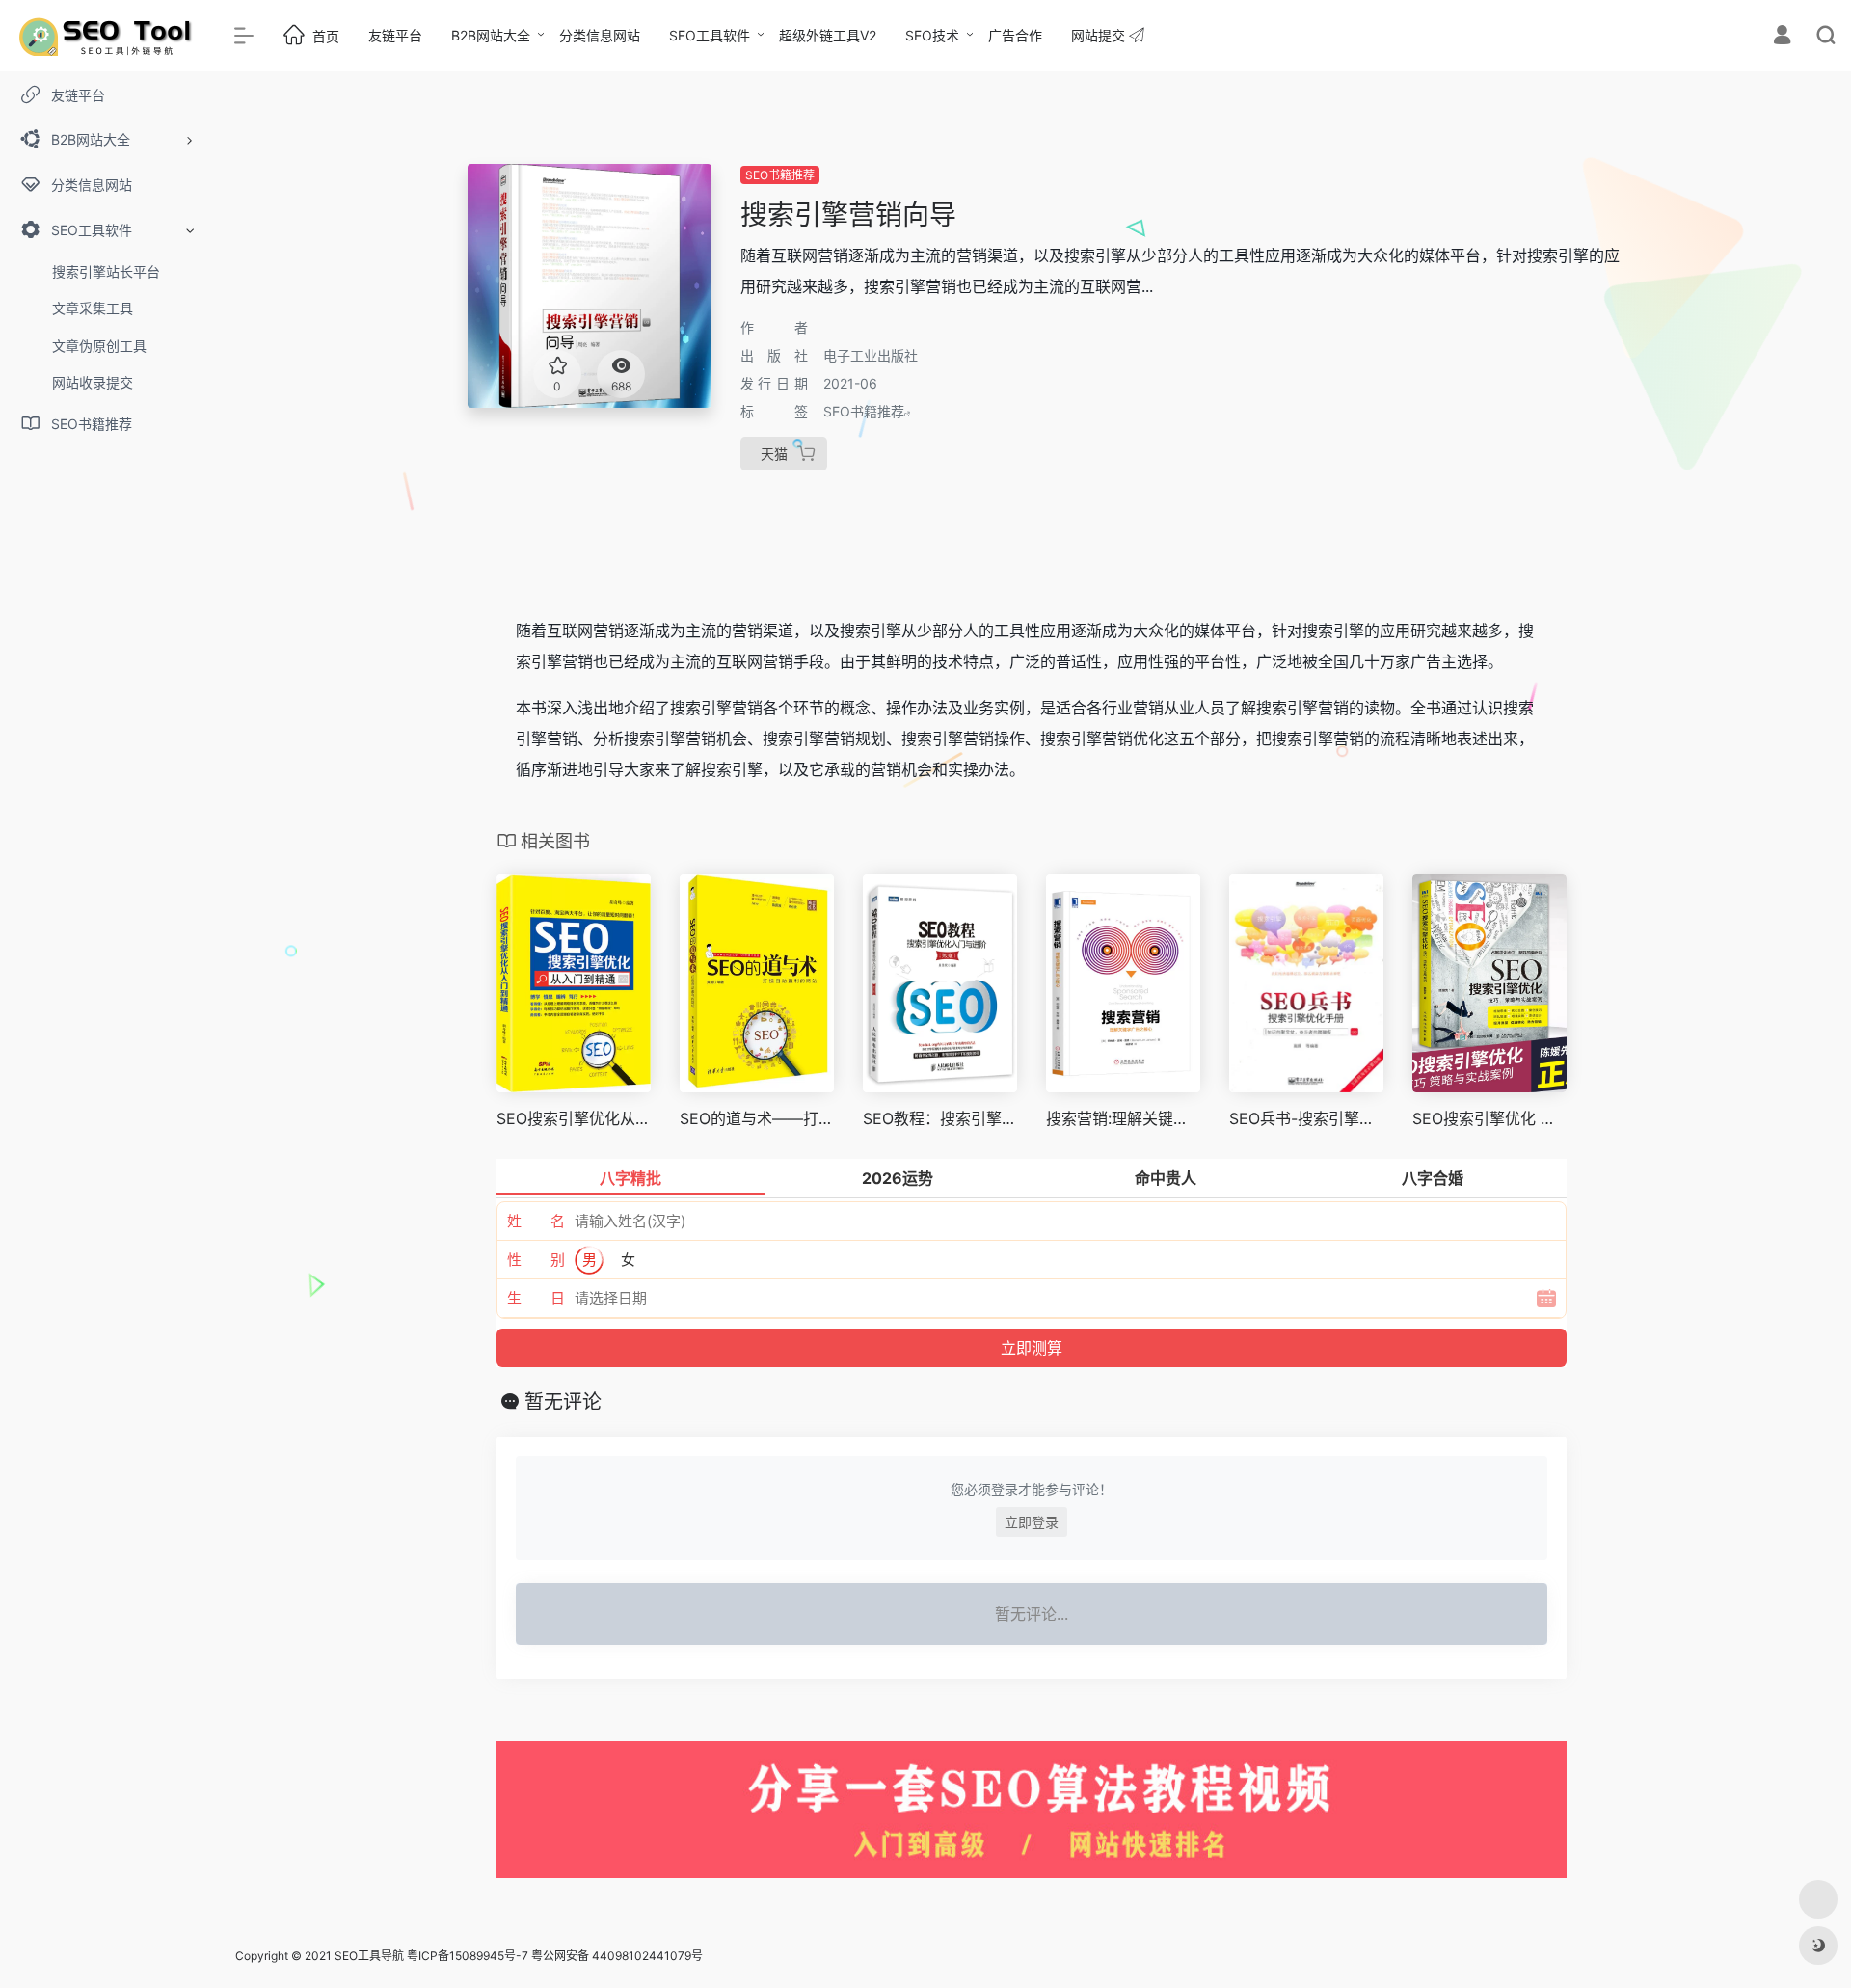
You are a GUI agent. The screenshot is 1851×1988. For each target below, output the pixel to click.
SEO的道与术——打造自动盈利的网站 (757, 1118)
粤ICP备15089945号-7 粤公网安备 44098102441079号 (555, 1956)
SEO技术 (932, 35)
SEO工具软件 (710, 35)
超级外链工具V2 (828, 35)
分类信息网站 (600, 35)
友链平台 (395, 35)
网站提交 (1100, 35)
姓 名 (536, 1221)
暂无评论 (563, 1402)
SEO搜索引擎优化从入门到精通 (574, 1118)
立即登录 (1032, 1522)
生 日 (536, 1298)
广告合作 (1015, 35)
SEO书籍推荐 (780, 175)
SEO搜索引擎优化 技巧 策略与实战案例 (1489, 1118)
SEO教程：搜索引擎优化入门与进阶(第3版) (940, 1118)
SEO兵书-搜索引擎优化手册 (1306, 1118)
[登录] (1782, 37)
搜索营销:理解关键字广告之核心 (1123, 1118)
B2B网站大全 (491, 35)
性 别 (536, 1260)
